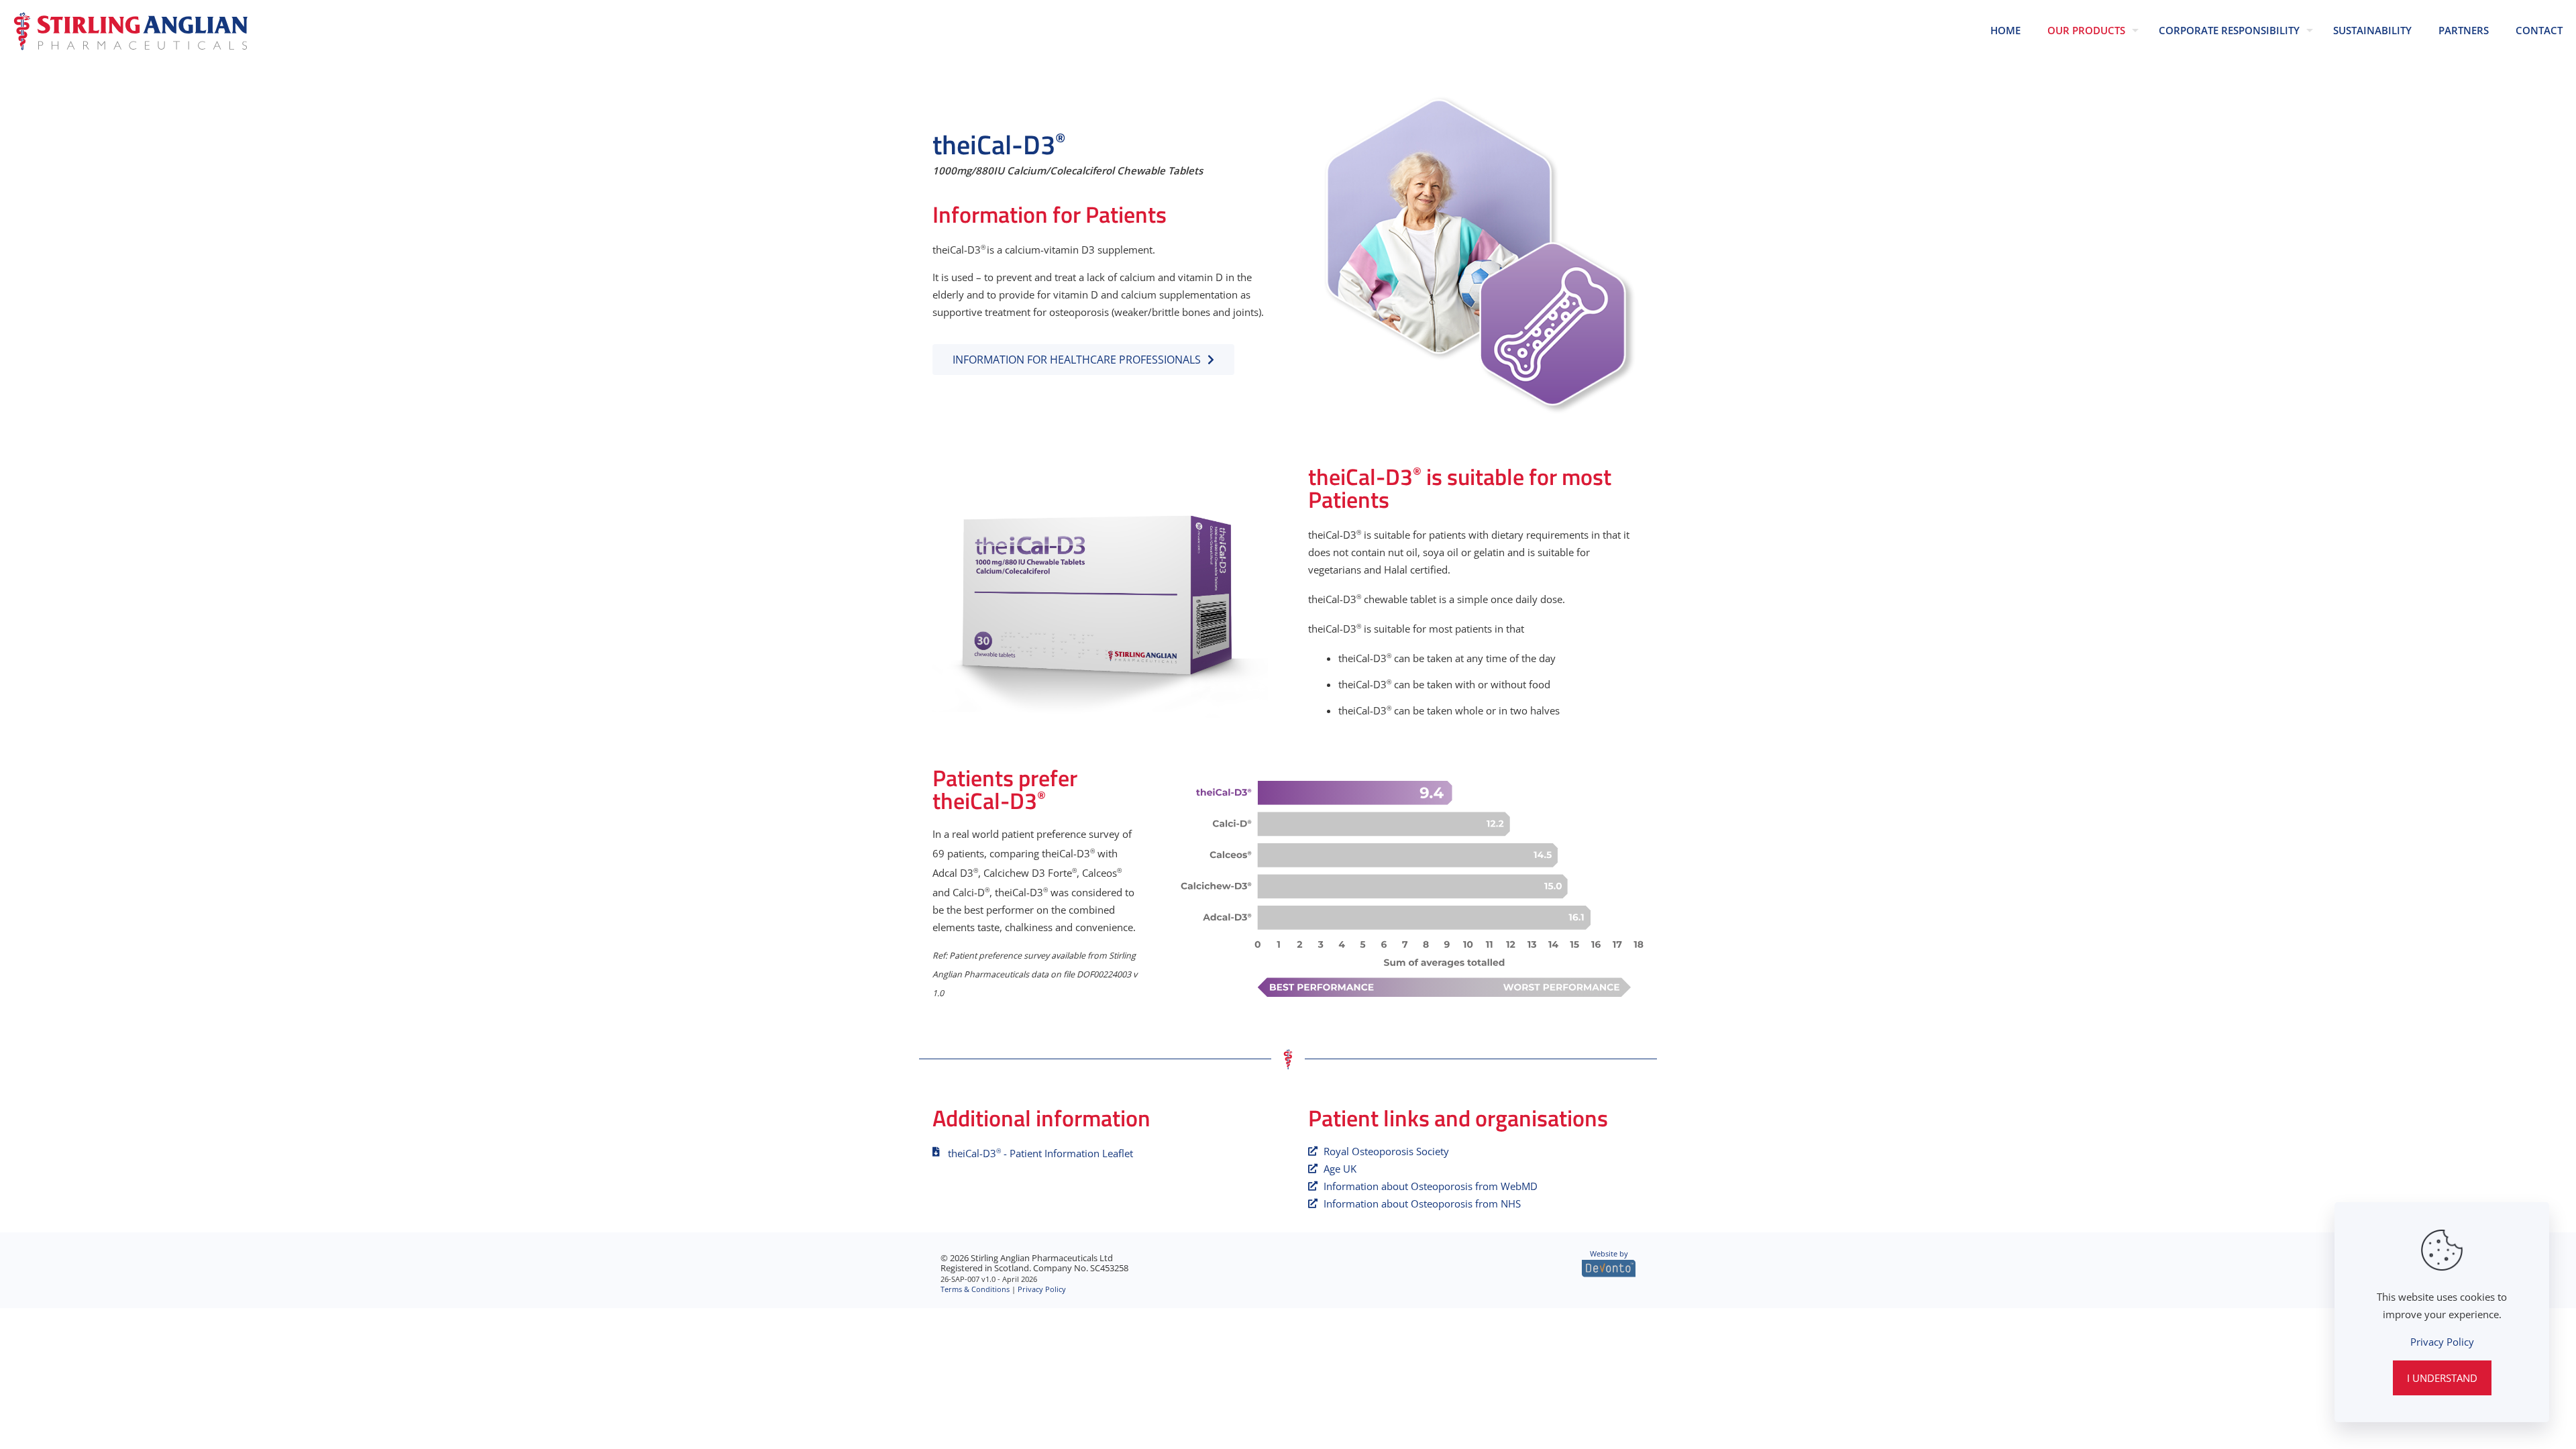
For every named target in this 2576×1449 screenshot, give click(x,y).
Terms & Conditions (975, 1289)
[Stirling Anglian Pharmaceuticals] (131, 30)
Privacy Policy (1042, 1289)
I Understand (2442, 1378)
